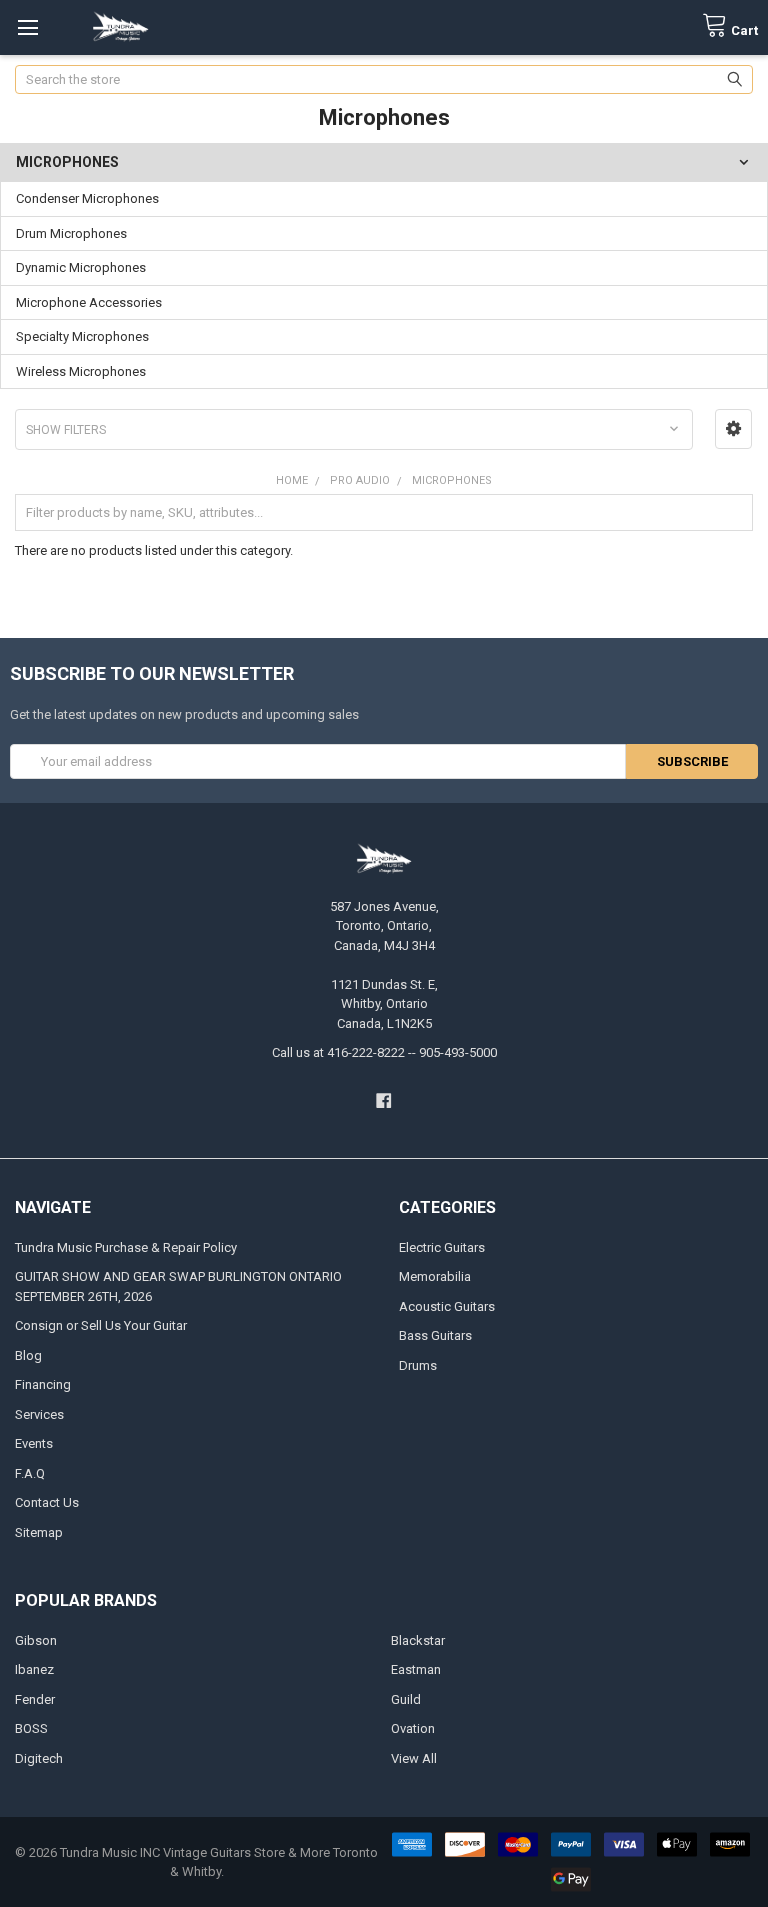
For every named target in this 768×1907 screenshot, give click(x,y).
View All (414, 1758)
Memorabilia (435, 1276)
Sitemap (39, 1532)
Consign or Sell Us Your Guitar (101, 1325)
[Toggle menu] (27, 27)
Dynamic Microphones (81, 267)
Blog (28, 1355)
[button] (733, 429)
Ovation (413, 1728)
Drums (418, 1365)
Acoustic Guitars (447, 1306)
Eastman (416, 1669)
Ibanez (34, 1669)
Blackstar (418, 1640)
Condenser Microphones (87, 198)
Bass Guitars (435, 1335)
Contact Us (47, 1502)
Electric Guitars (442, 1247)
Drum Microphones (71, 233)
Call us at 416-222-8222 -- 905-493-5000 (384, 1052)
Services (39, 1414)
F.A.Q (30, 1473)
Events (34, 1443)
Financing (43, 1384)
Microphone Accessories (89, 302)
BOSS (31, 1728)
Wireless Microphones (81, 371)
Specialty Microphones (82, 336)
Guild (406, 1699)
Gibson (36, 1640)
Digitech (39, 1758)
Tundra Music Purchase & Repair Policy (126, 1247)
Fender (35, 1699)
